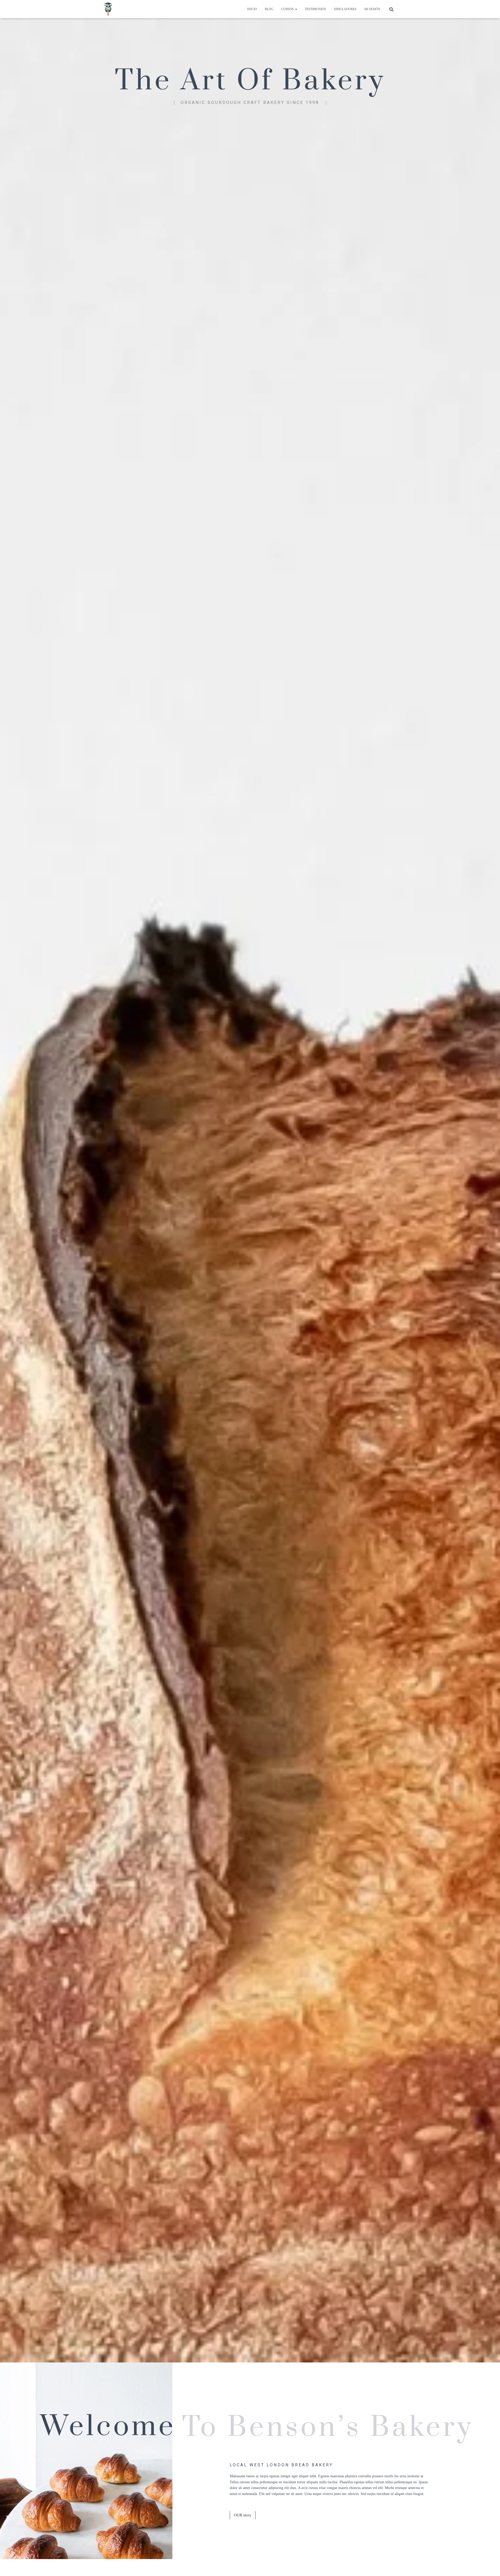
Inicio (252, 9)
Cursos (288, 9)
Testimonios (315, 9)
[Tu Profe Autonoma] (108, 9)
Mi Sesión (372, 9)
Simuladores (345, 9)
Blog (269, 9)
